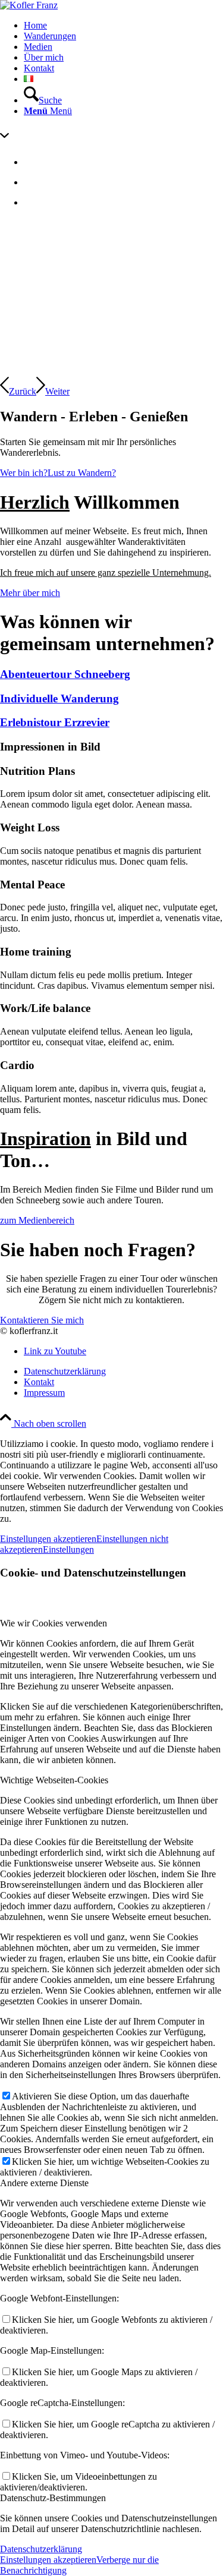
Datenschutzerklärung (41, 2549)
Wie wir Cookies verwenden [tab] (54, 1623)
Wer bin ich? (24, 473)
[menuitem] (123, 26)
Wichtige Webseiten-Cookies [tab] (54, 1780)
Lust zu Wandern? (82, 473)
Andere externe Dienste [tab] (44, 2183)
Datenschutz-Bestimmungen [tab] (53, 2498)
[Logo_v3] (29, 5)
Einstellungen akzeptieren (48, 1539)
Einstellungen (68, 1549)
